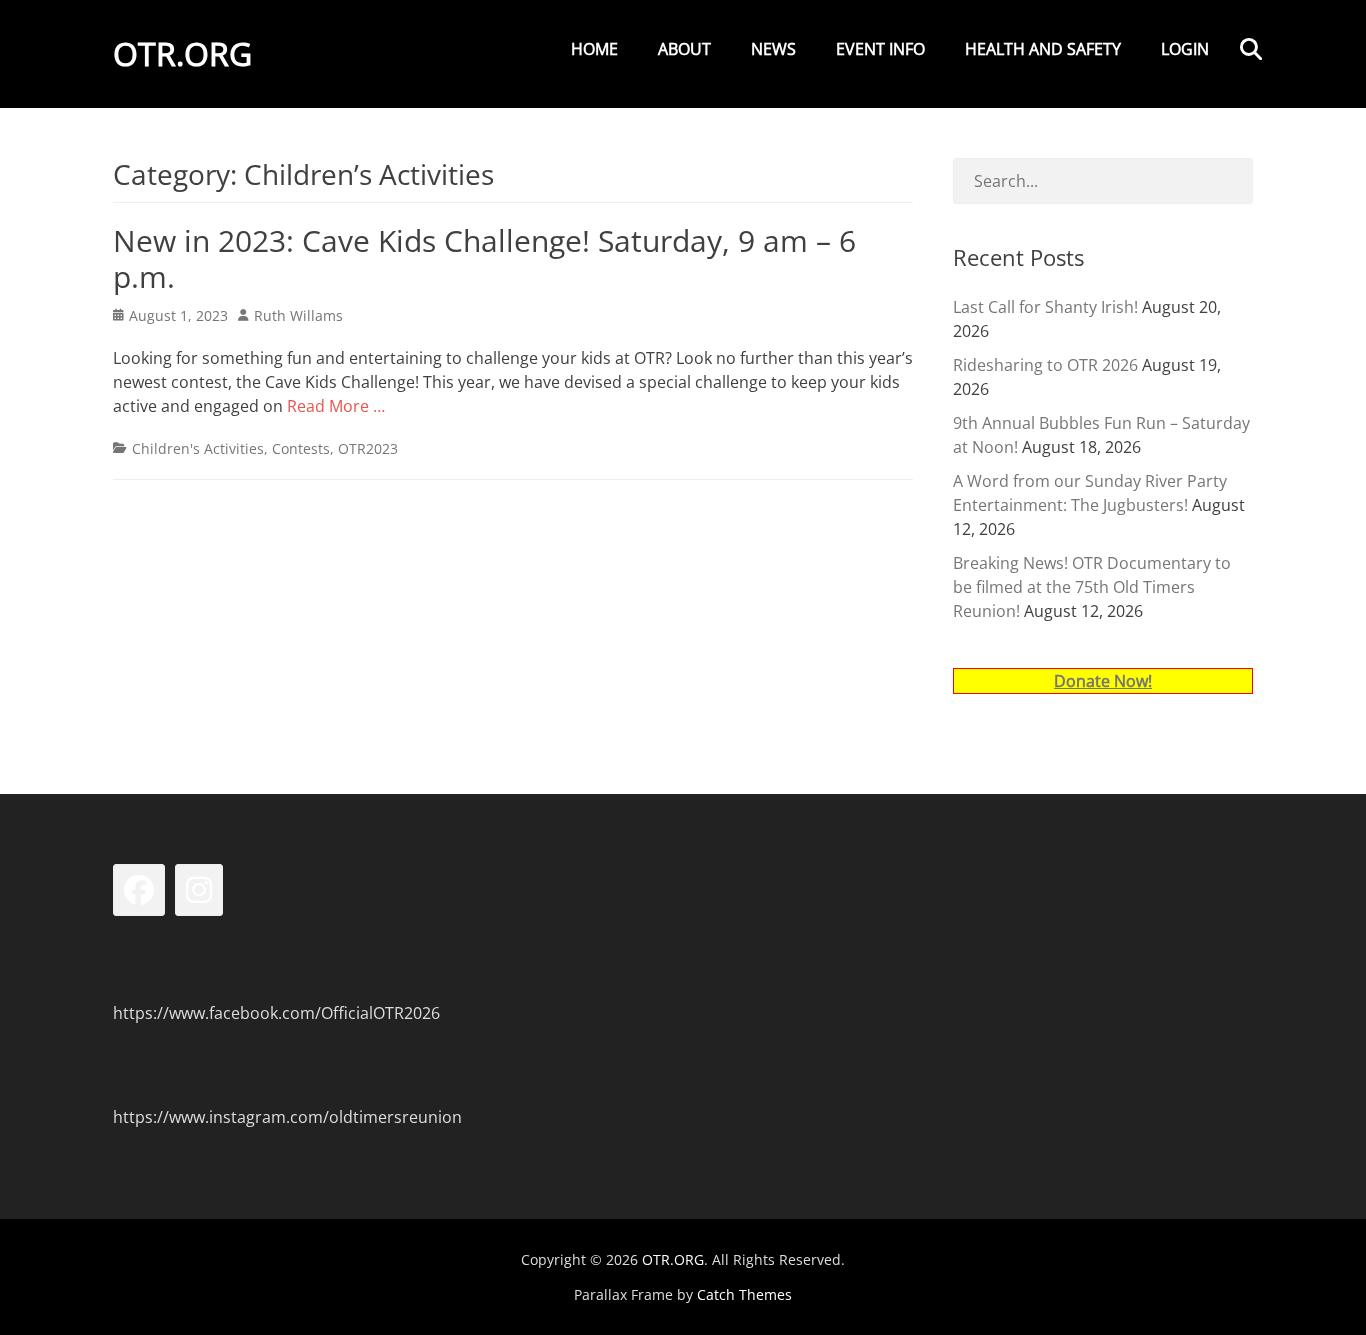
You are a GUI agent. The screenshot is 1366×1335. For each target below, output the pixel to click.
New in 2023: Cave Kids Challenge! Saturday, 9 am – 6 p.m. (484, 258)
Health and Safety (1043, 49)
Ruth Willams (298, 315)
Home (594, 49)
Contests (301, 448)
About (684, 49)
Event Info (880, 49)
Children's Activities (198, 448)
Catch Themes (744, 1294)
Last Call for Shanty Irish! (1045, 307)
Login (1185, 49)
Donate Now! (1103, 681)
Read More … (336, 406)
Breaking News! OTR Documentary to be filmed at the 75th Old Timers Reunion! (1092, 587)
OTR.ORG (182, 53)
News (773, 49)
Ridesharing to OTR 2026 (1045, 365)
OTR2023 (368, 448)
